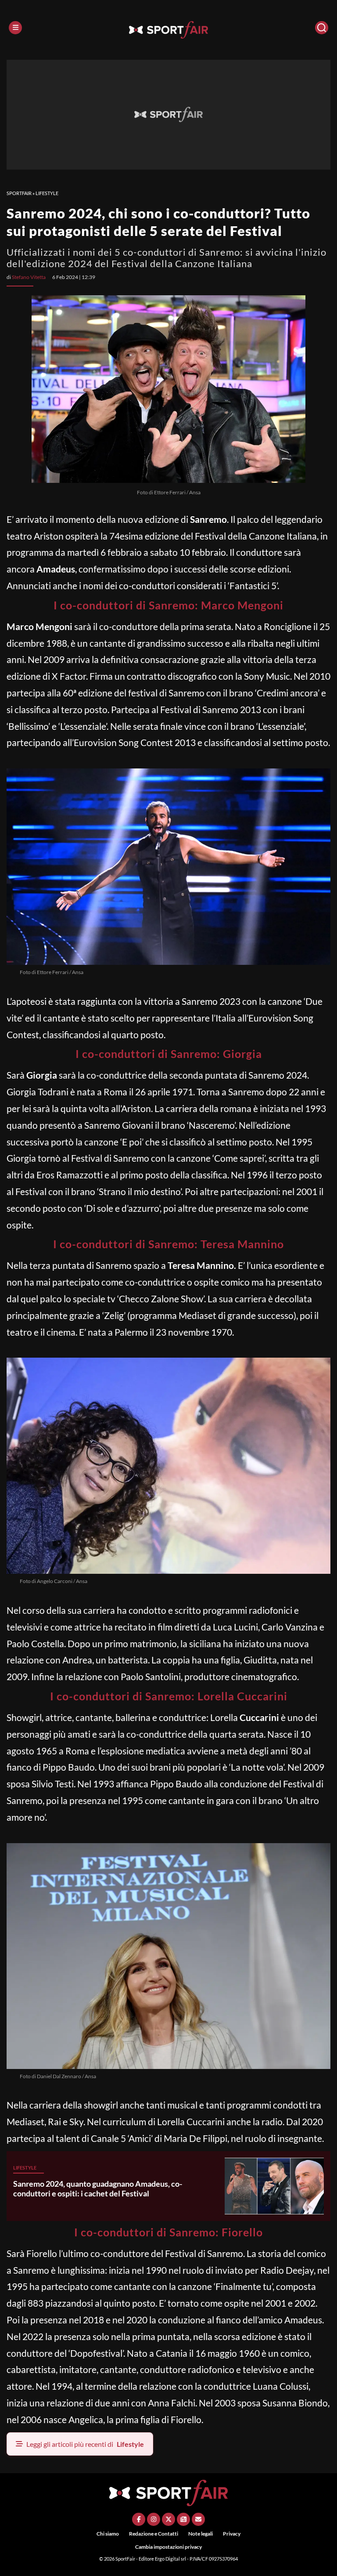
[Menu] (15, 28)
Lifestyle (47, 193)
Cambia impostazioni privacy (168, 2547)
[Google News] (183, 2519)
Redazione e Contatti (154, 2534)
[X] (168, 2519)
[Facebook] (139, 2519)
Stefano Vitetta (29, 277)
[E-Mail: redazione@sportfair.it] (198, 2519)
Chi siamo (108, 2534)
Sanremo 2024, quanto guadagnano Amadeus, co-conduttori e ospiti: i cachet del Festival (98, 2188)
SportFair (19, 193)
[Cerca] (322, 28)
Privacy (232, 2534)
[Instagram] (154, 2519)
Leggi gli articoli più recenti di (85, 2444)
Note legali (201, 2534)
